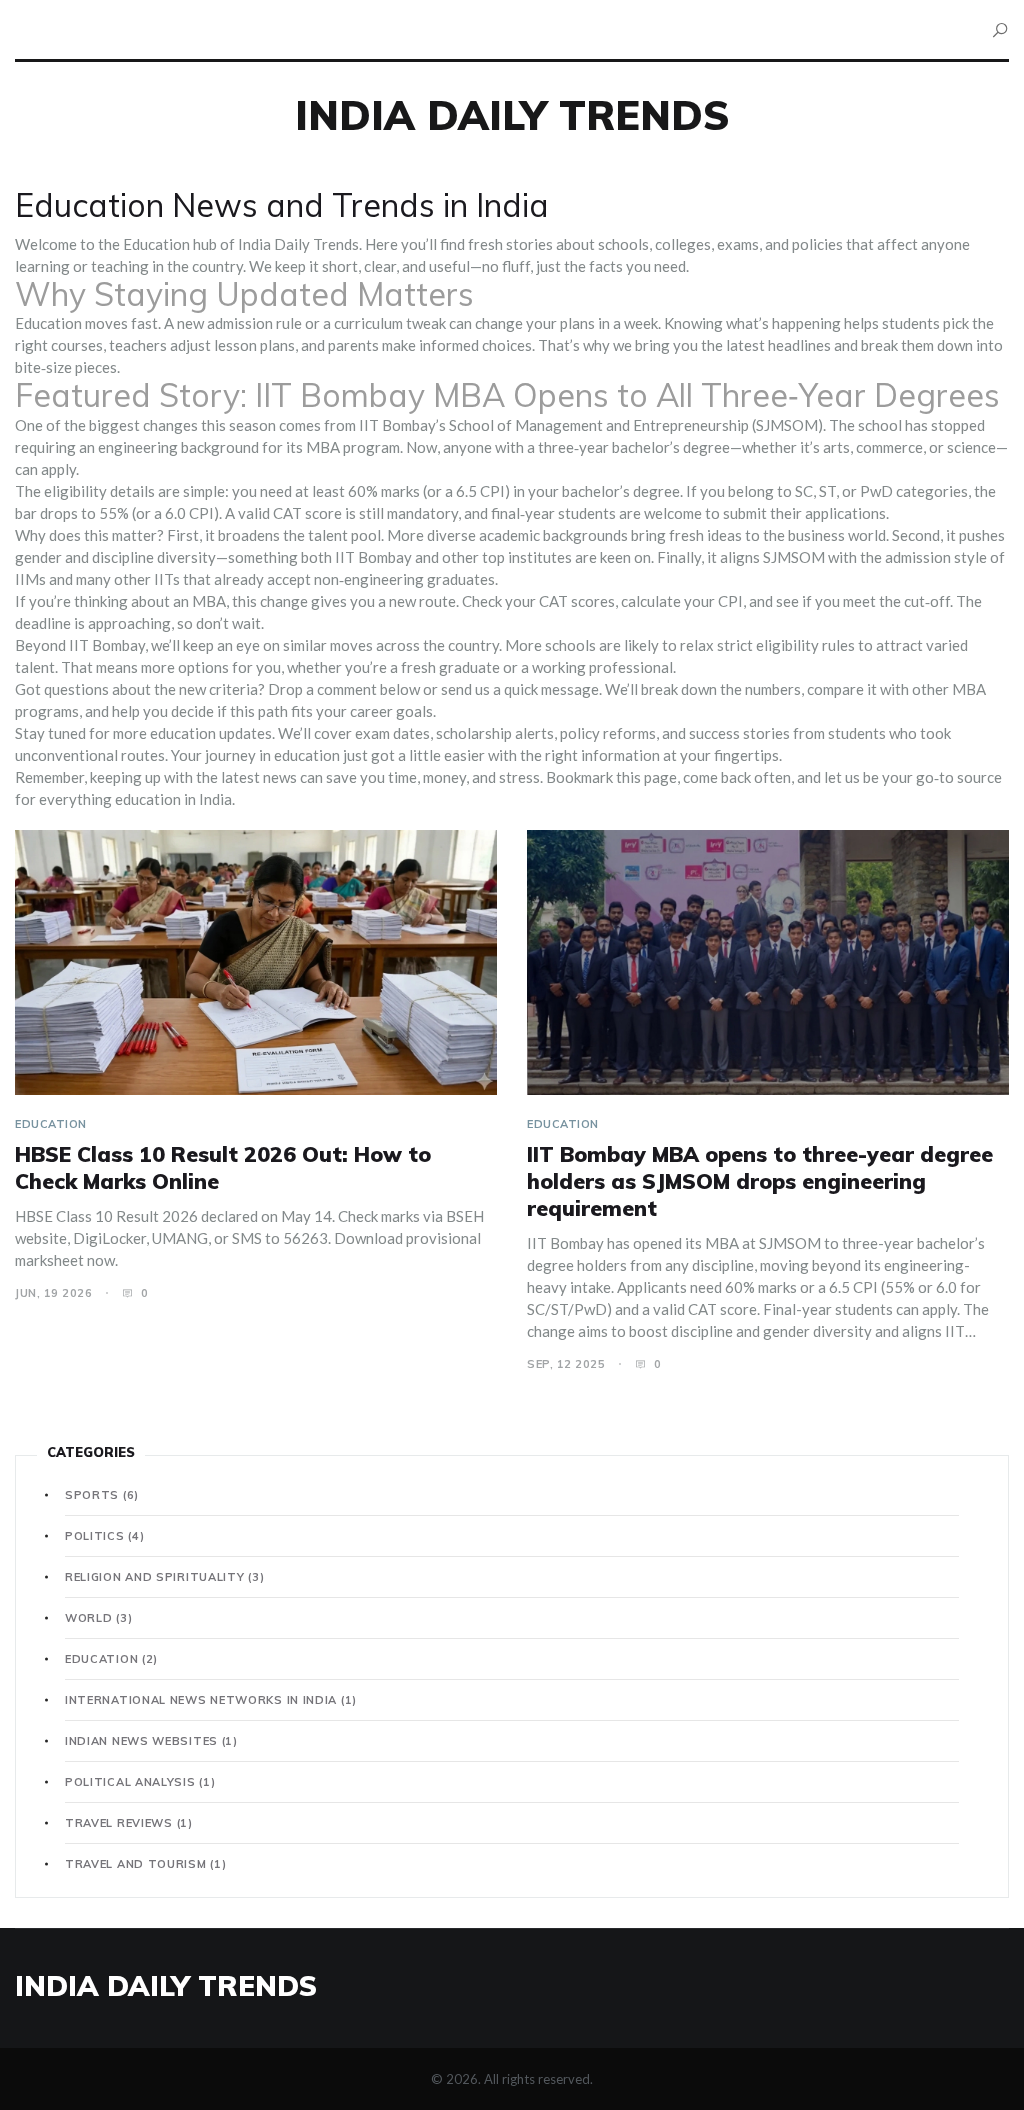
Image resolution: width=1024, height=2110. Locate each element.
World (98, 1618)
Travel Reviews (129, 1823)
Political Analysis (140, 1782)
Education (51, 1124)
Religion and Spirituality (164, 1577)
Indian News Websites (151, 1741)
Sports (102, 1495)
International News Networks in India (211, 1700)
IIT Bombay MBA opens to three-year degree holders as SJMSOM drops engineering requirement (760, 1181)
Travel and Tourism (145, 1864)
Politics (104, 1536)
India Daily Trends (512, 115)
